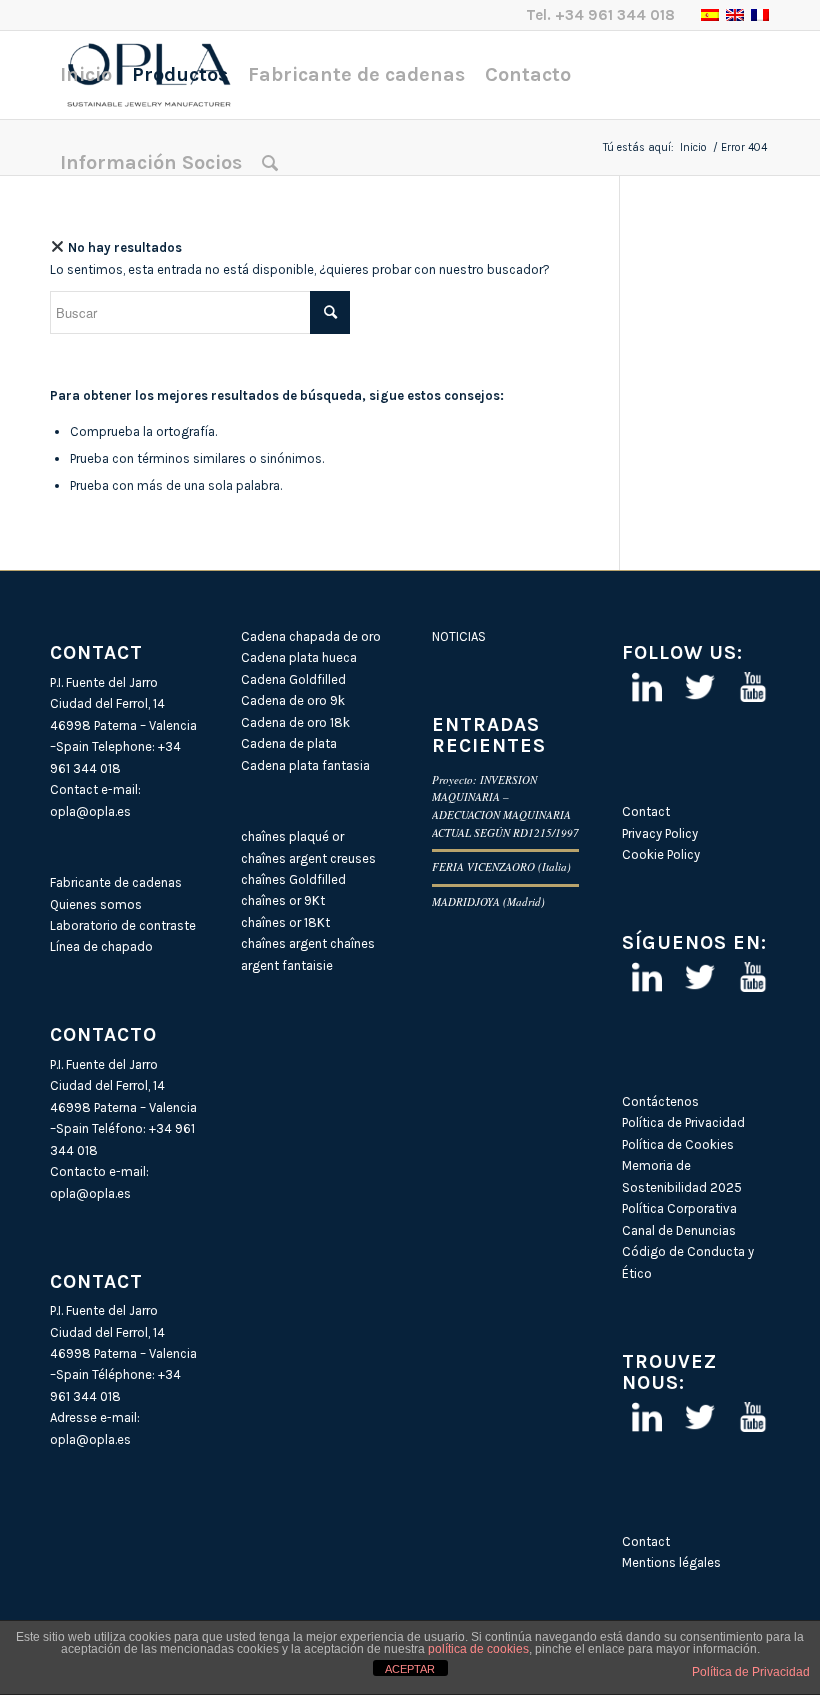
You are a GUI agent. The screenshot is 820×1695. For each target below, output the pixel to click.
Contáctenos (660, 1101)
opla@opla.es (90, 811)
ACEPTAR (410, 1669)
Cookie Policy (661, 854)
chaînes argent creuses (308, 858)
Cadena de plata (289, 743)
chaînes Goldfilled (293, 879)
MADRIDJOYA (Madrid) (488, 901)
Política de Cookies (678, 1144)
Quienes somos (96, 904)
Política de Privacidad (683, 1122)
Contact (646, 811)
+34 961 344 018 (615, 15)
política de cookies (478, 1649)
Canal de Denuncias (679, 1230)
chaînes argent (284, 943)
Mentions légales (671, 1562)
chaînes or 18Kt (285, 922)
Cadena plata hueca (299, 657)
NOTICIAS (459, 636)
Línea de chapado (101, 946)
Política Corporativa (679, 1208)
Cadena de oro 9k (293, 700)
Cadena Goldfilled (293, 679)
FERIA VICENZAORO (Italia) (501, 866)
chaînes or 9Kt (283, 900)
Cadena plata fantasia (305, 765)
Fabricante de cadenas (116, 882)
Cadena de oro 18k (295, 722)
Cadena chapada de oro (311, 636)
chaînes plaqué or (292, 836)
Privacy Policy (660, 833)
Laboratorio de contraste (123, 925)
